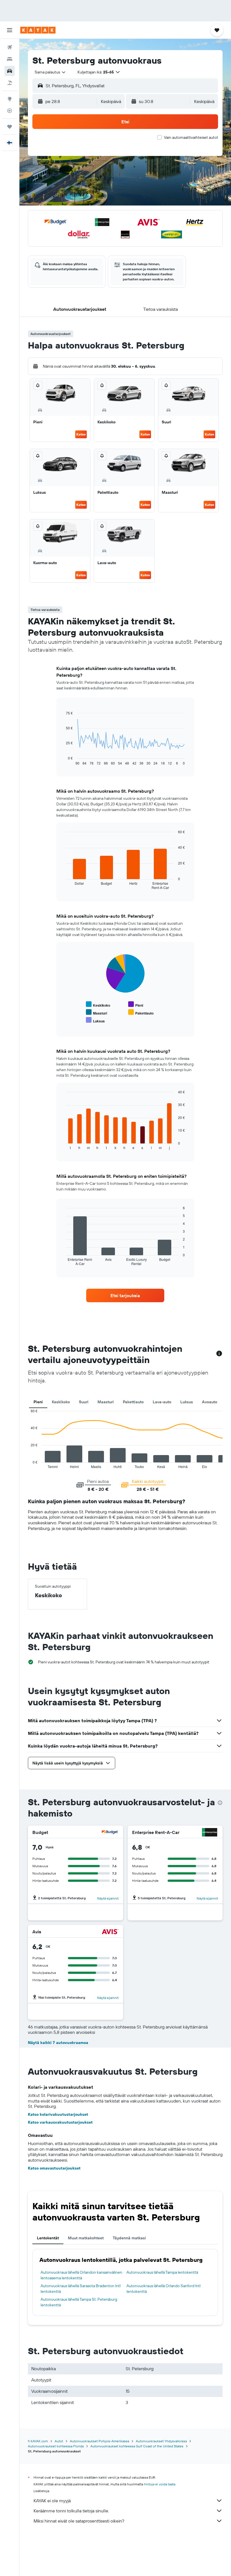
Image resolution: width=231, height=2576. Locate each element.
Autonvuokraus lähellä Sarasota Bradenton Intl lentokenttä (81, 2289)
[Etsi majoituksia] (10, 59)
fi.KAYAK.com (38, 2441)
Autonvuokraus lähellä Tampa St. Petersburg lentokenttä (79, 2302)
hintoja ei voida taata (160, 2484)
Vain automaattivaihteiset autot (191, 137)
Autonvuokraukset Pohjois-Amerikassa (99, 2441)
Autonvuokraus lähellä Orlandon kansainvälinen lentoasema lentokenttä (81, 2275)
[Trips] (10, 127)
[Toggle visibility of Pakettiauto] (141, 1012)
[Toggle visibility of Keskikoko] (98, 1005)
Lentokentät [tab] (48, 2238)
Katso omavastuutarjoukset (54, 2168)
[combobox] (50, 72)
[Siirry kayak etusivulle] (38, 30)
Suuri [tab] (84, 1402)
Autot (59, 2441)
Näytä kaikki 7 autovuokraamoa (58, 2043)
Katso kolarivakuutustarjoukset (58, 2114)
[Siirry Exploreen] (10, 99)
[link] (125, 1295)
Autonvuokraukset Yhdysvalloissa (161, 2441)
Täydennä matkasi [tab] (129, 2238)
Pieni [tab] (38, 1402)
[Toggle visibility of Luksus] (95, 1020)
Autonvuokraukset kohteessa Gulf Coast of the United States (137, 2446)
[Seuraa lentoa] (10, 111)
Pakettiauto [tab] (133, 1402)
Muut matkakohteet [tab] (86, 2238)
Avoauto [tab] (210, 1402)
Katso (81, 434)
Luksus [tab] (187, 1402)
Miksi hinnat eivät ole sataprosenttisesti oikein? (79, 2521)
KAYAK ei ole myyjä (52, 2501)
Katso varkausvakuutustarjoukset (60, 2122)
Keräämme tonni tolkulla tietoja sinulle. (71, 2511)
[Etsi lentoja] (10, 47)
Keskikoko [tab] (61, 1402)
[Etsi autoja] (10, 71)
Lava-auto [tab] (162, 1402)
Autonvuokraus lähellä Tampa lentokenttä (162, 2272)
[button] (10, 30)
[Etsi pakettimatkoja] (10, 83)
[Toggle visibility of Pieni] (136, 1005)
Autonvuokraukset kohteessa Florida (56, 2446)
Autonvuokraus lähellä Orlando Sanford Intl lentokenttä (164, 2289)
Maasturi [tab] (106, 1402)
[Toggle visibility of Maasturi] (96, 1012)
